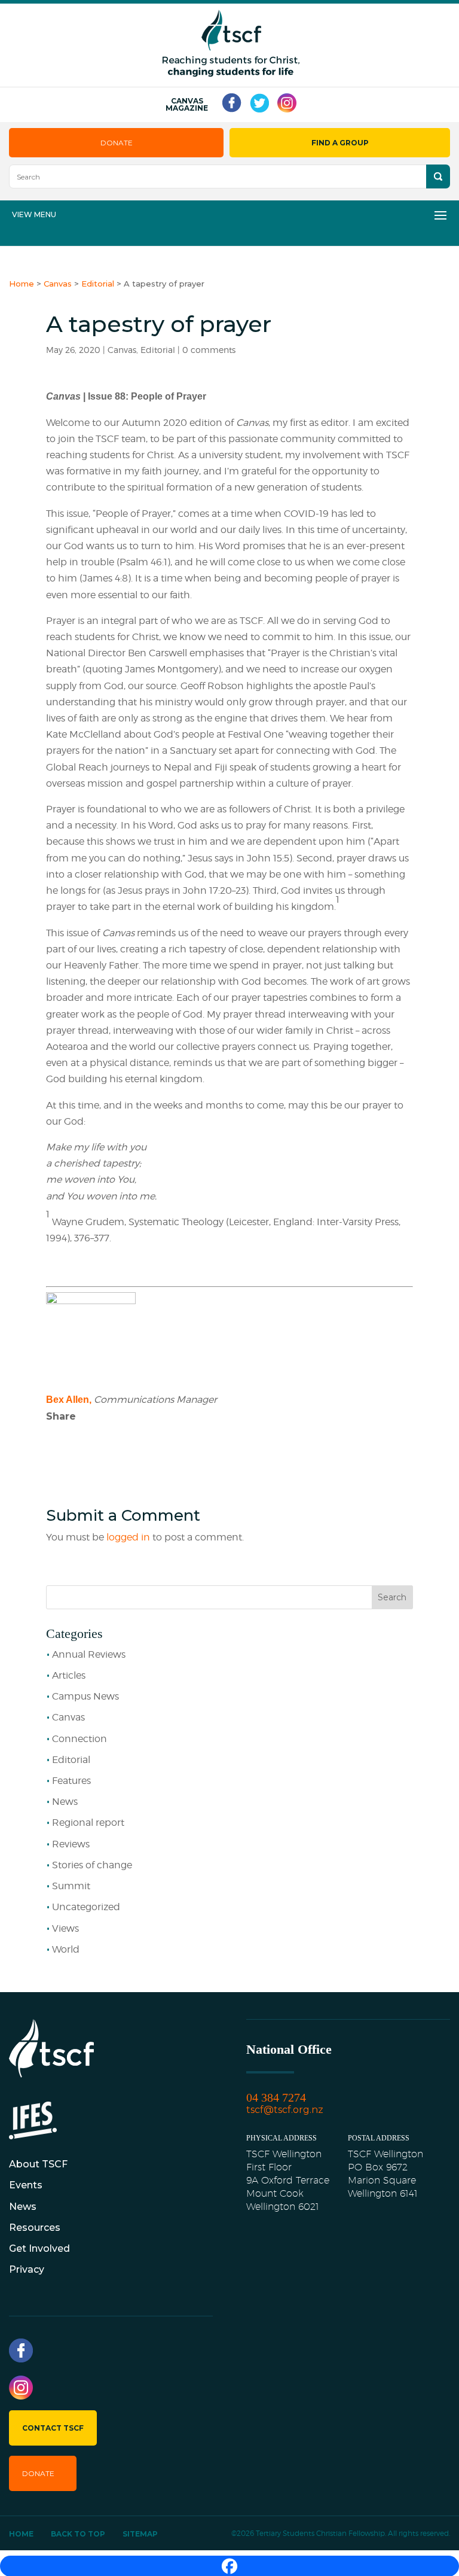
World (66, 1949)
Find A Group (340, 143)
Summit (71, 1886)
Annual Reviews (89, 1654)
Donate (117, 143)
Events (26, 2185)
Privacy (27, 2269)
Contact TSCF (53, 2428)
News (65, 1802)
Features (71, 1781)
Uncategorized (86, 1907)
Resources (35, 2228)
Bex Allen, (69, 1400)
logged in (128, 1537)
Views (65, 1928)
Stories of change (92, 1865)
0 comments (209, 350)
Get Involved (39, 2248)
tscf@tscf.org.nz (285, 2110)
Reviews (71, 1844)
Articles (69, 1675)
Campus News (85, 1696)
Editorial (158, 350)
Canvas (122, 350)
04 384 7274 (276, 2097)
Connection (79, 1739)
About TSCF (38, 2164)
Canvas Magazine (187, 105)
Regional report (88, 1823)
